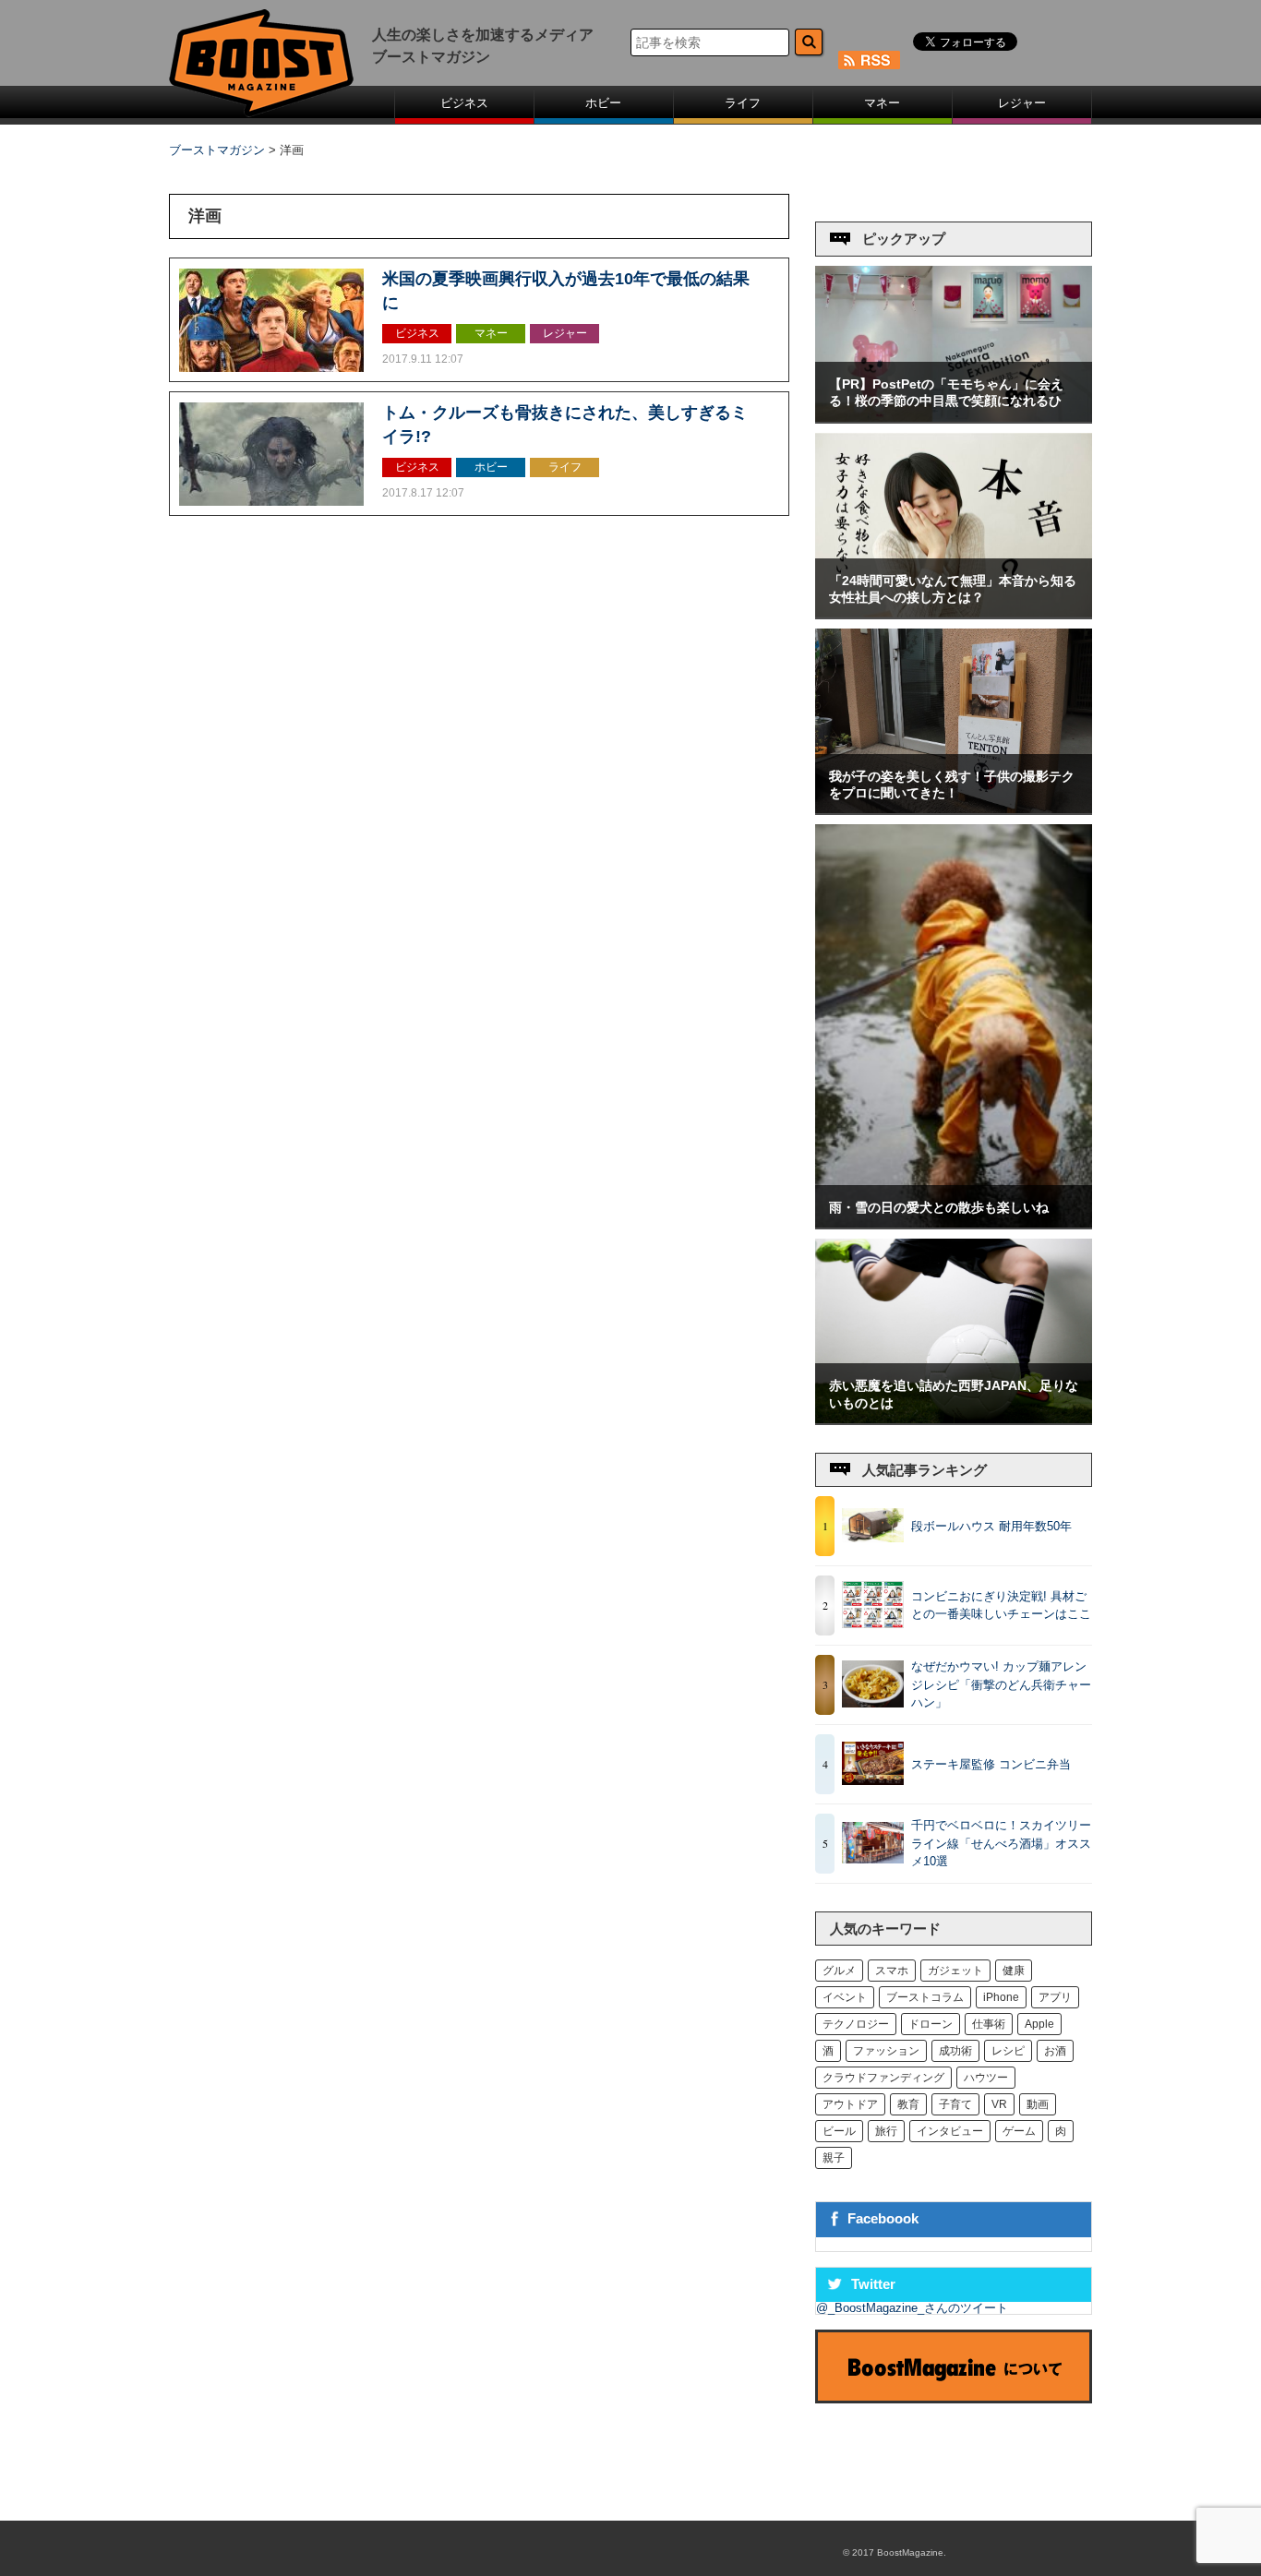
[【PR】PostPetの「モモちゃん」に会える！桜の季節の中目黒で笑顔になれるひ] (954, 418)
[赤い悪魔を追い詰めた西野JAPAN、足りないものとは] (954, 1419)
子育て (955, 2104)
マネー (882, 103)
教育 (908, 2104)
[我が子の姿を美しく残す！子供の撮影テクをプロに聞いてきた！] (954, 809)
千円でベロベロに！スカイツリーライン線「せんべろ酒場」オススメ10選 (1001, 1843)
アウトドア (850, 2104)
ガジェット (955, 1971)
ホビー (603, 103)
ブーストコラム (925, 1997)
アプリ (1055, 1997)
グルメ (839, 1971)
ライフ (743, 103)
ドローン (931, 2024)
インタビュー (950, 2131)
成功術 (955, 2051)
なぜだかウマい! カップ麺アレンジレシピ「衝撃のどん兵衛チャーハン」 (1001, 1684)
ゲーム (1019, 2131)
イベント (845, 1997)
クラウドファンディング (883, 2078)
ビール (839, 2131)
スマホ (892, 1971)
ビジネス (464, 103)
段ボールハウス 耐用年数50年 (991, 1526)
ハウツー (986, 2078)
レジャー (1022, 103)
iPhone (1001, 1997)
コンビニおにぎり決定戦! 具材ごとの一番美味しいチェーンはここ (1001, 1606)
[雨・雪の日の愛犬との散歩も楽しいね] (954, 1223)
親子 (834, 2158)
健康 (1014, 1971)
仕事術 (989, 2024)
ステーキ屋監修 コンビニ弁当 (991, 1764)
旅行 (886, 2131)
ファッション (886, 2051)
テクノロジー (856, 2024)
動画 (1038, 2104)
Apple (1039, 2024)
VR (999, 2104)
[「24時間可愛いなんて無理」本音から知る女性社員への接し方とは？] (954, 613)
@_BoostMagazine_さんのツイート (912, 2308)
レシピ (1008, 2051)
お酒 (1055, 2051)
